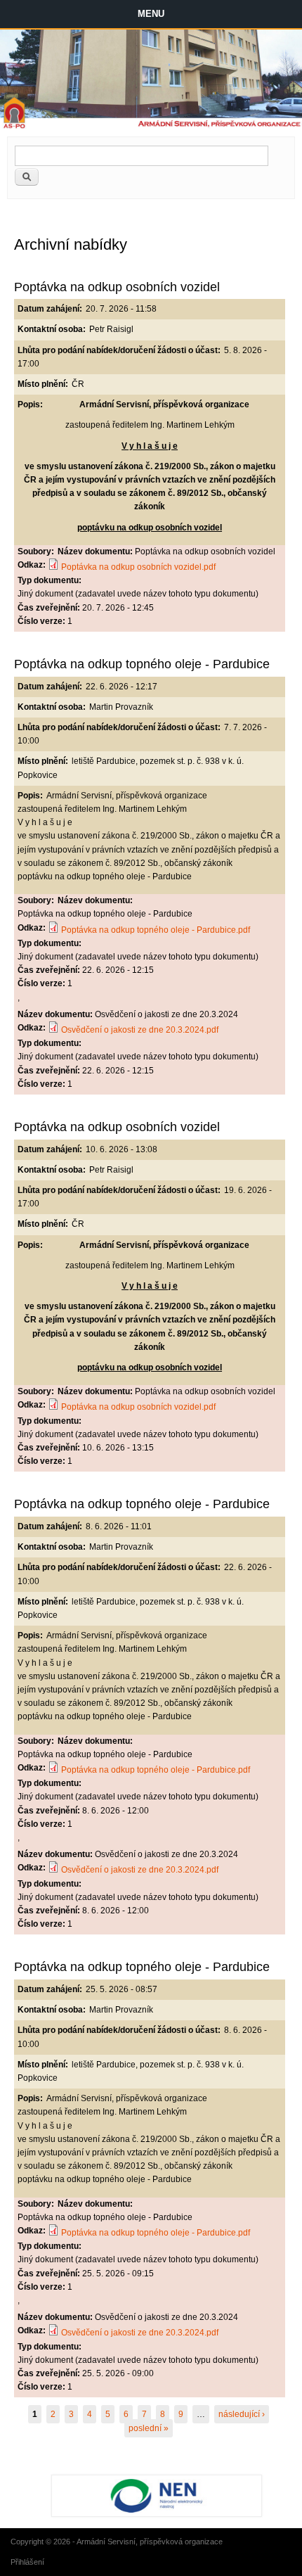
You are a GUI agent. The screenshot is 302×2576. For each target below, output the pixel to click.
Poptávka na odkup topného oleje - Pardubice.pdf (156, 930)
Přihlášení (27, 2562)
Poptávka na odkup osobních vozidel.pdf (138, 567)
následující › (242, 2414)
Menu (151, 14)
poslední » (149, 2428)
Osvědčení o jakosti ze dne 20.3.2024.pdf (140, 1030)
